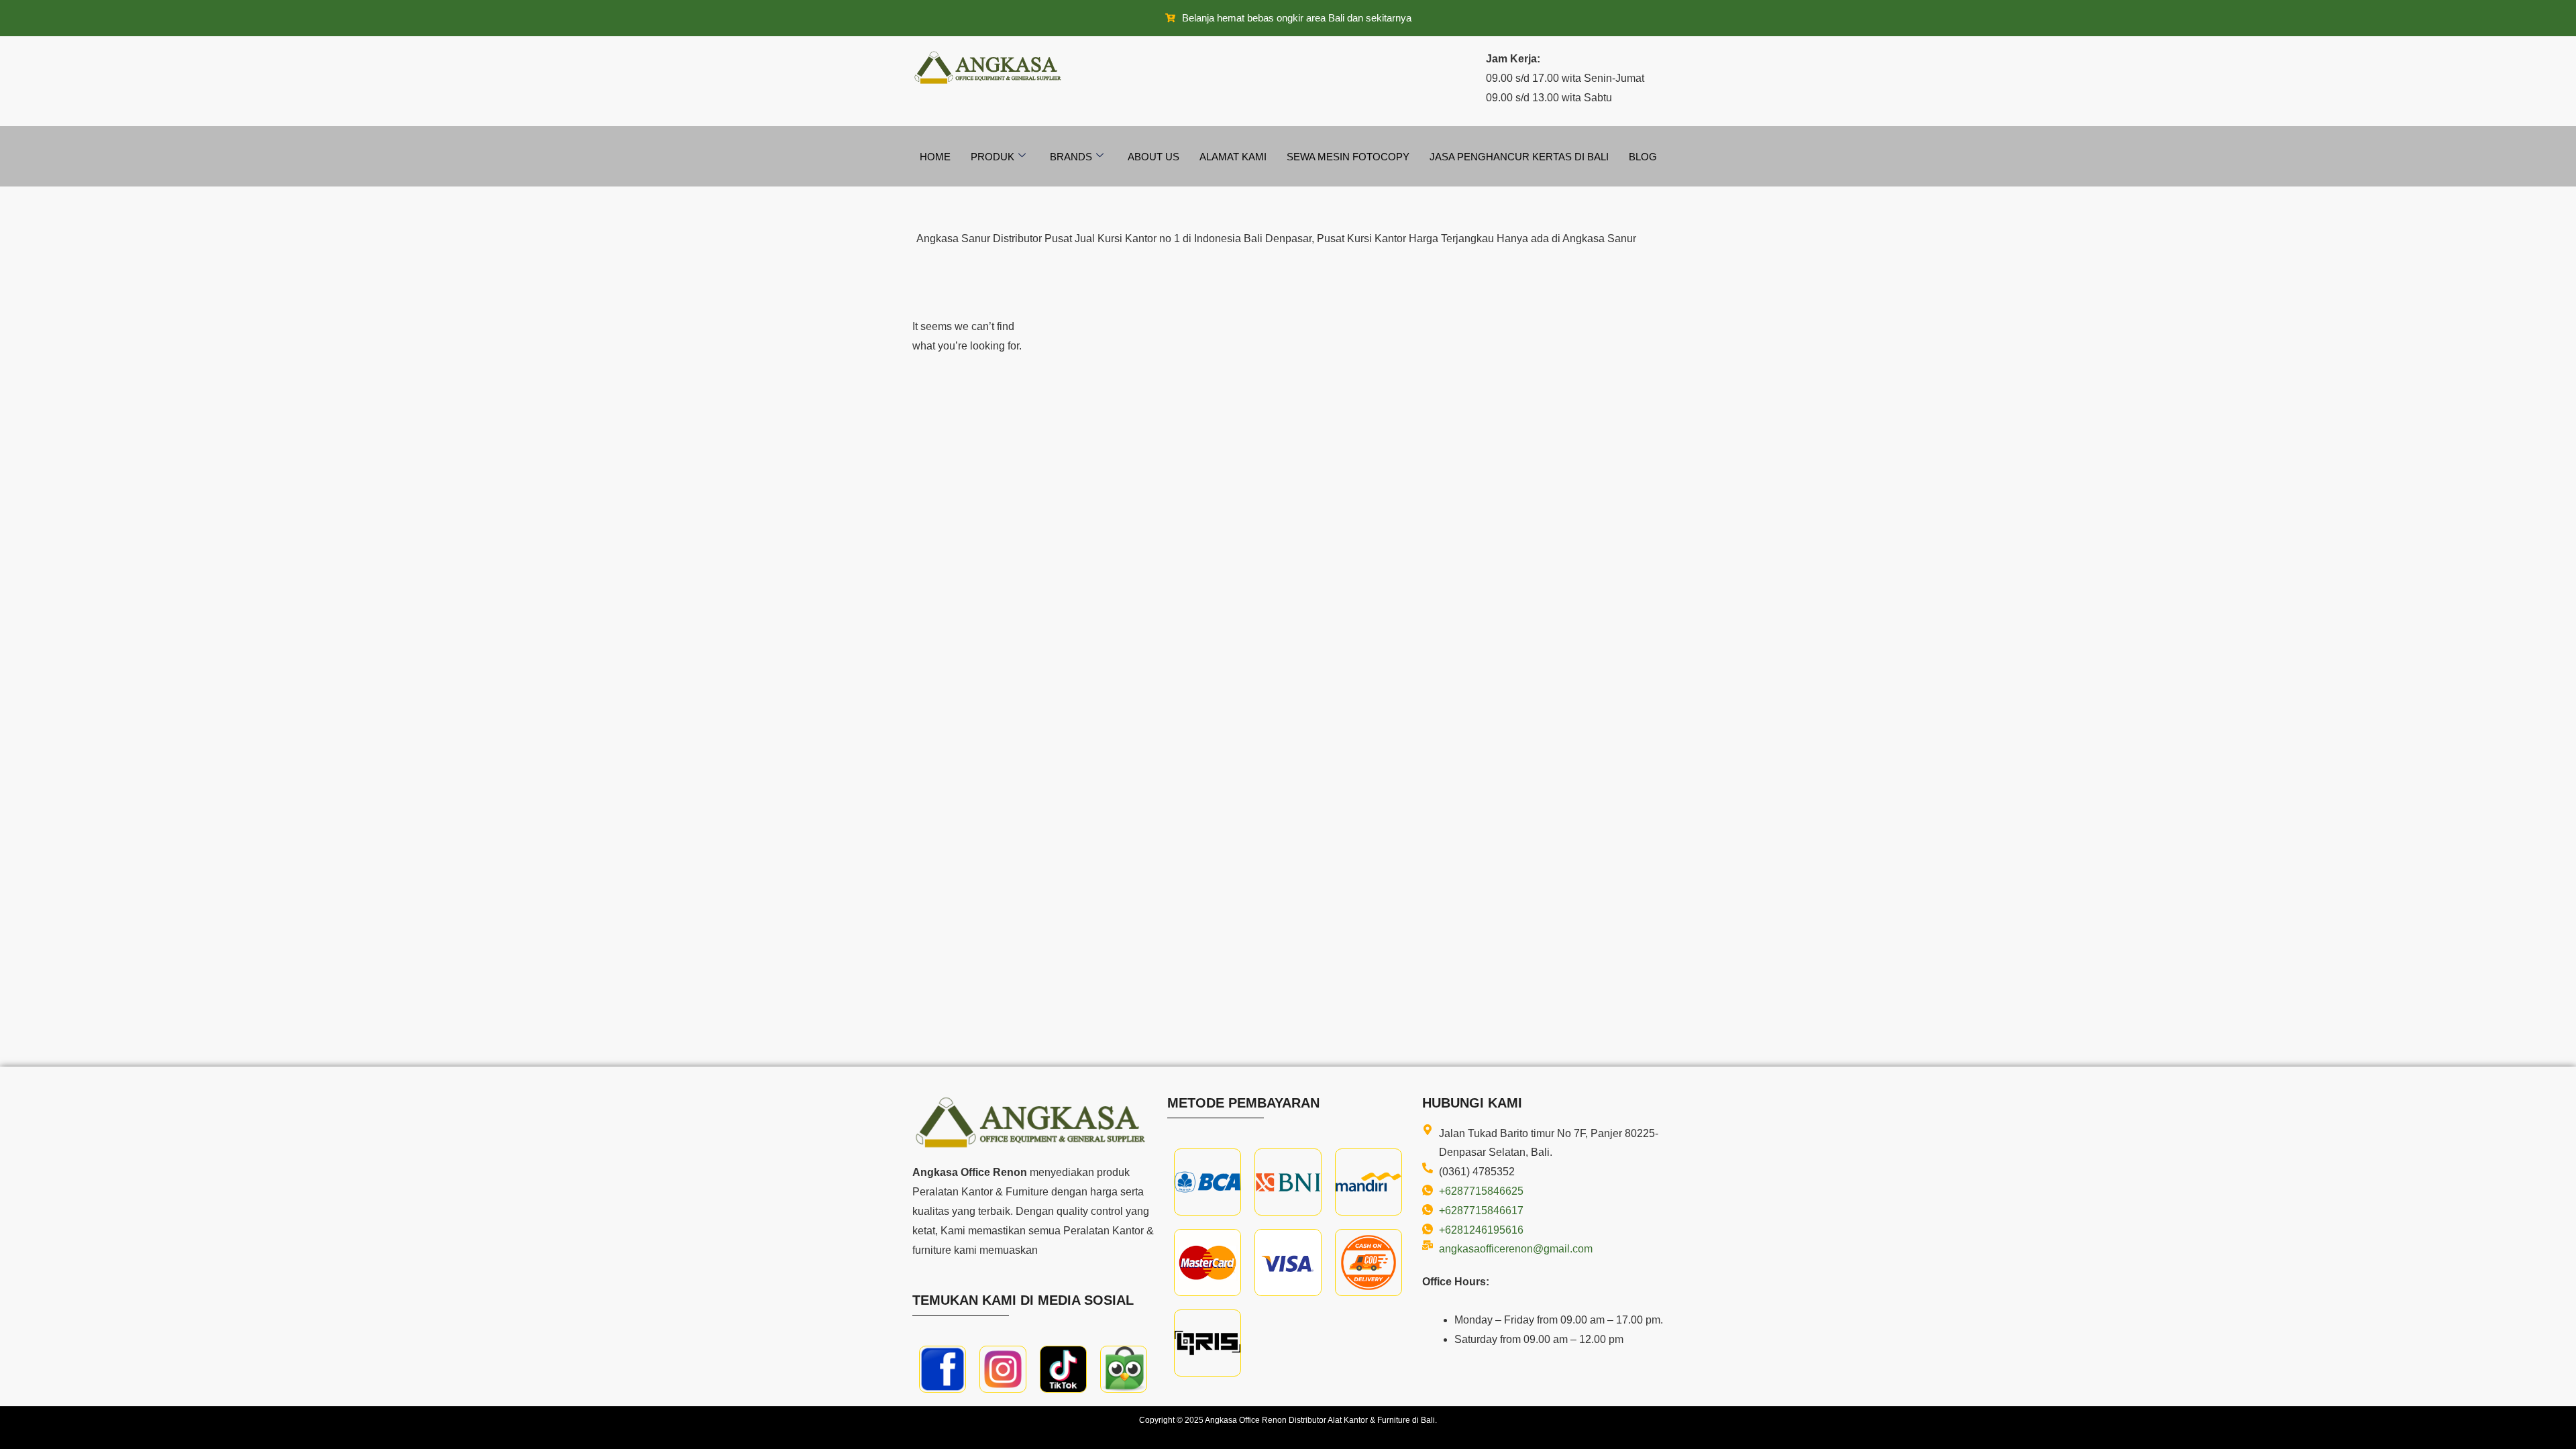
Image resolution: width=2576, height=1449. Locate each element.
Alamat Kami (1233, 157)
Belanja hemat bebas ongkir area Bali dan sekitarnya (1297, 18)
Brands (1071, 157)
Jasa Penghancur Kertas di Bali (1519, 157)
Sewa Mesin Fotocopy (1348, 157)
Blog (1643, 157)
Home (935, 157)
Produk (992, 157)
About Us (1153, 157)
